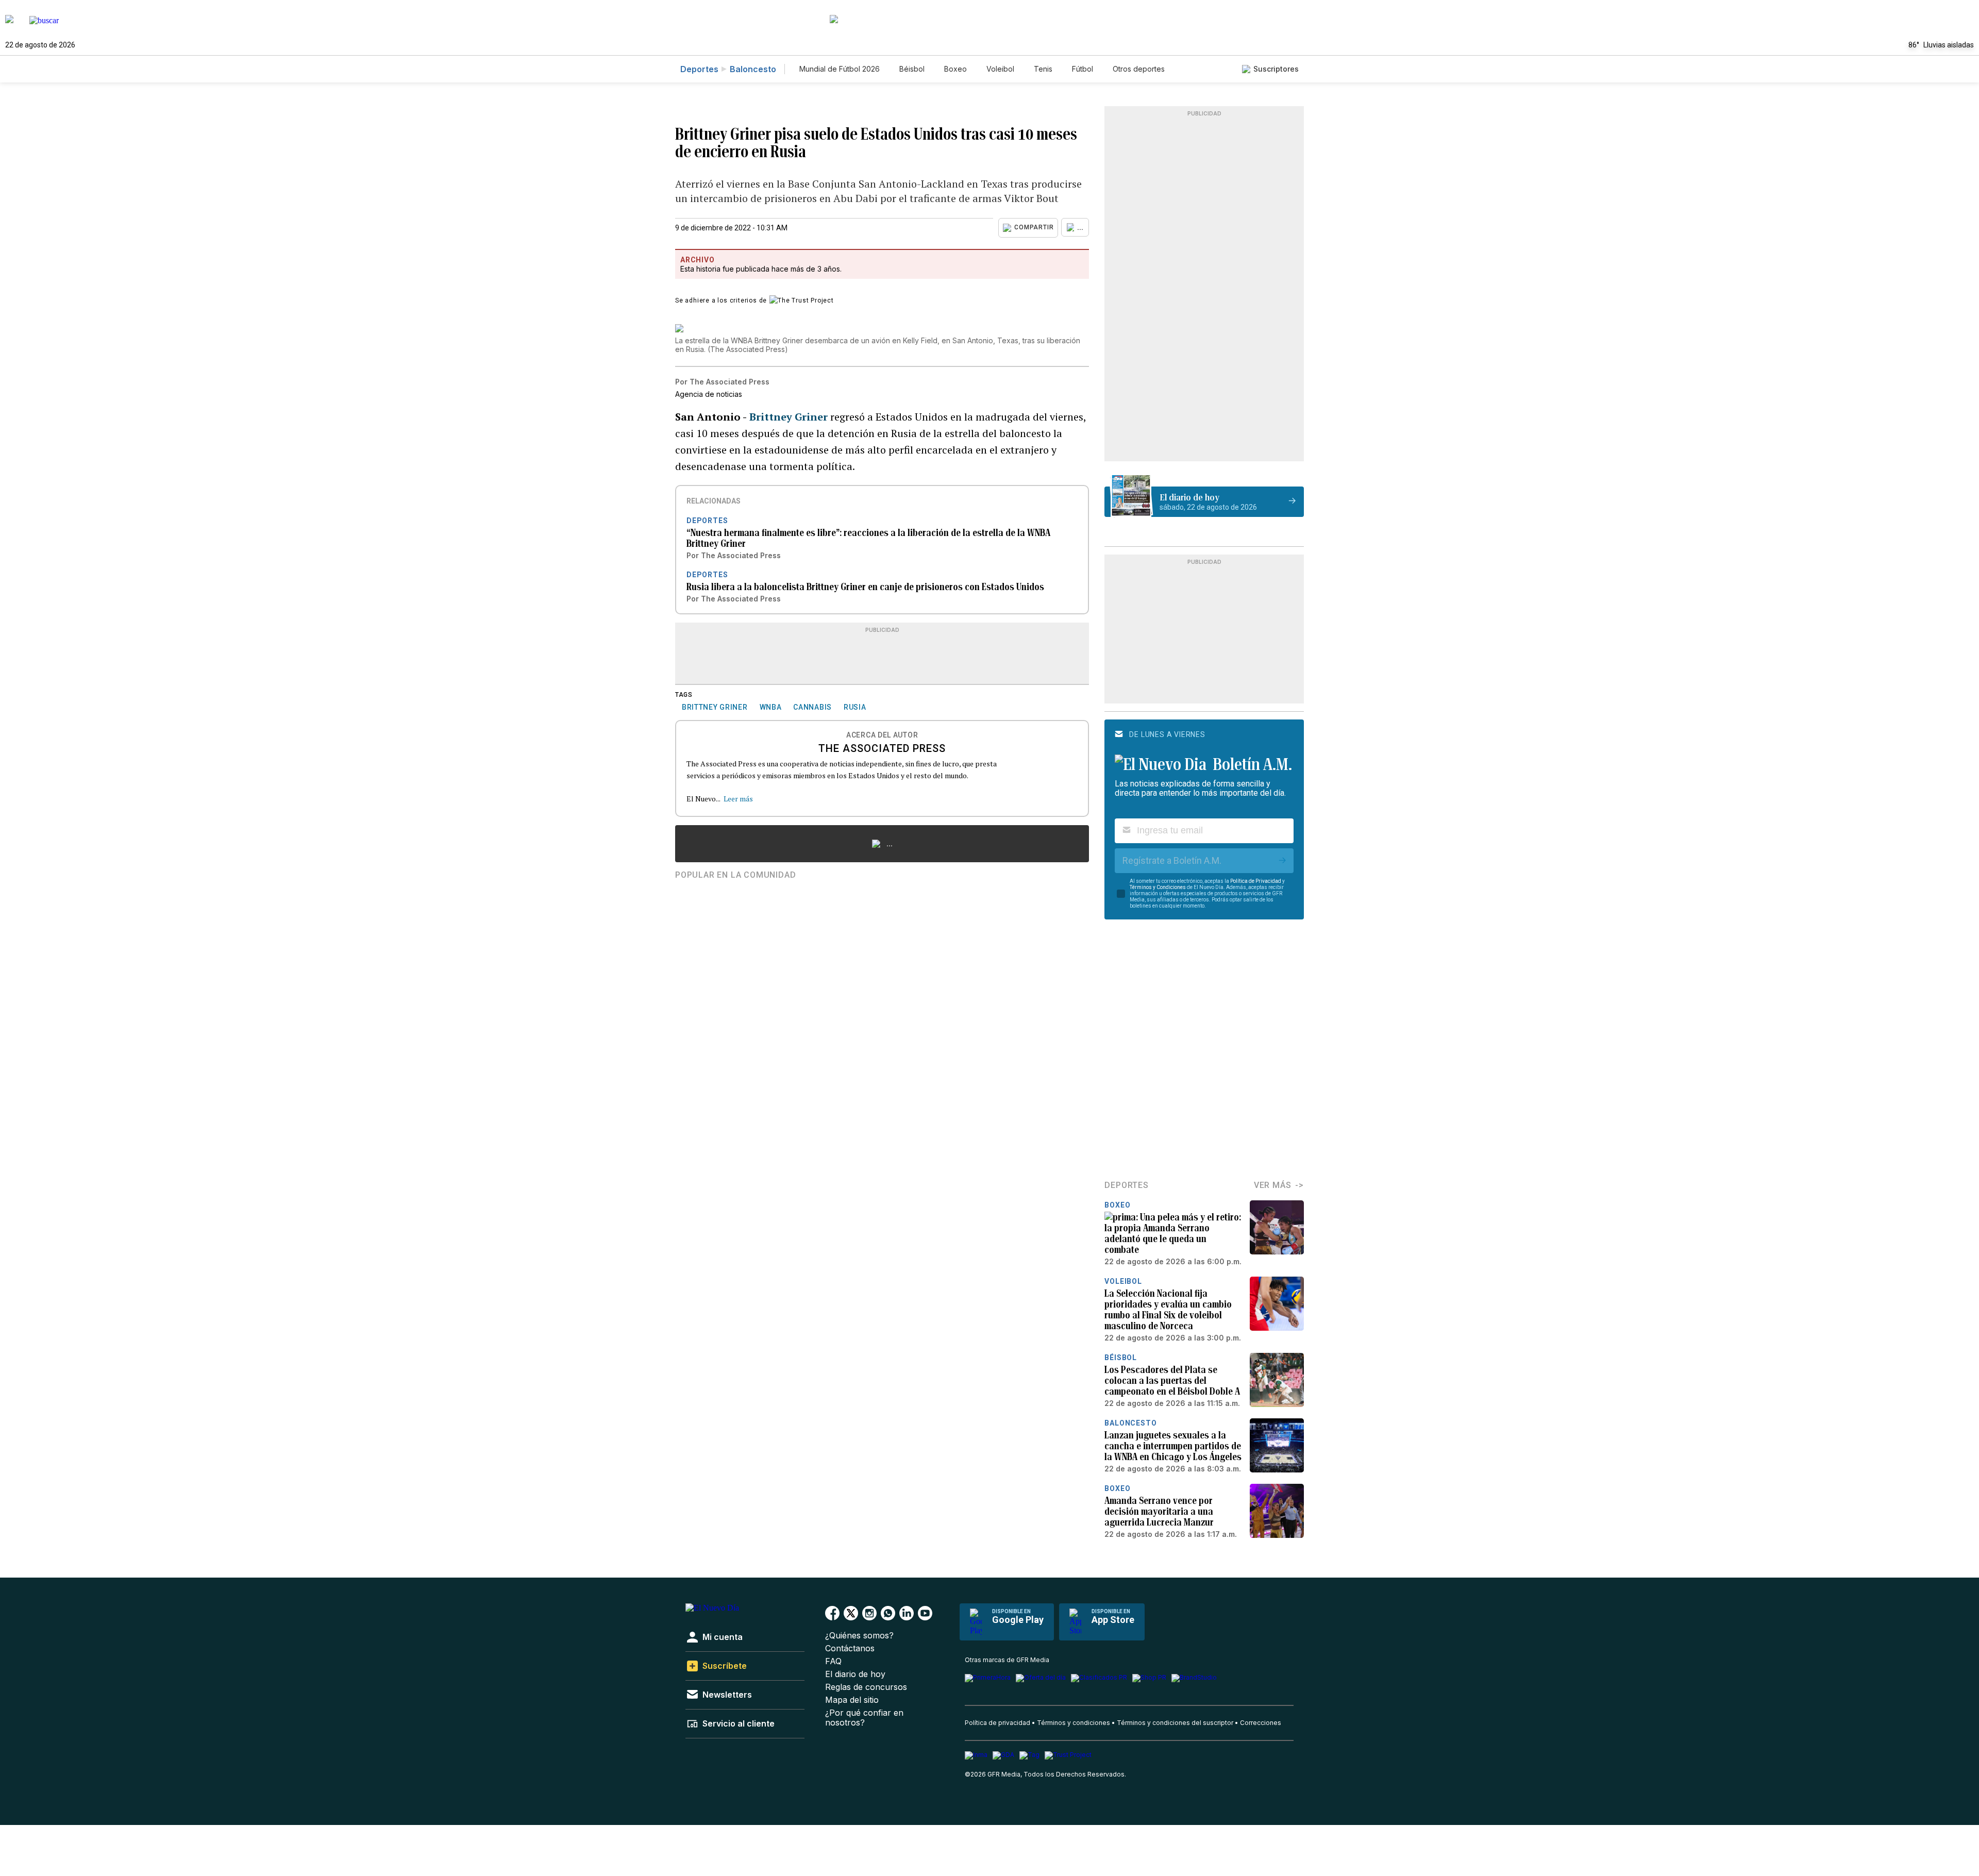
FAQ (833, 1661)
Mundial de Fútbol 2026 (840, 69)
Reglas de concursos (866, 1687)
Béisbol (912, 69)
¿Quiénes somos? (859, 1636)
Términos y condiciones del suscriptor (1175, 1723)
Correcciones (1261, 1723)
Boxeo (955, 69)
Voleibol (1000, 69)
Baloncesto (753, 69)
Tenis (1043, 69)
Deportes (699, 69)
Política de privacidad (997, 1723)
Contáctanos (850, 1648)
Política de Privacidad (1256, 881)
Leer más (738, 799)
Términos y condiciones (1074, 1723)
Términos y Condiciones (1158, 887)
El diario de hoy (855, 1674)
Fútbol (1083, 69)
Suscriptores (1276, 69)
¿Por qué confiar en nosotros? (864, 1718)
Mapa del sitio (852, 1700)
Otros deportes (1139, 69)
